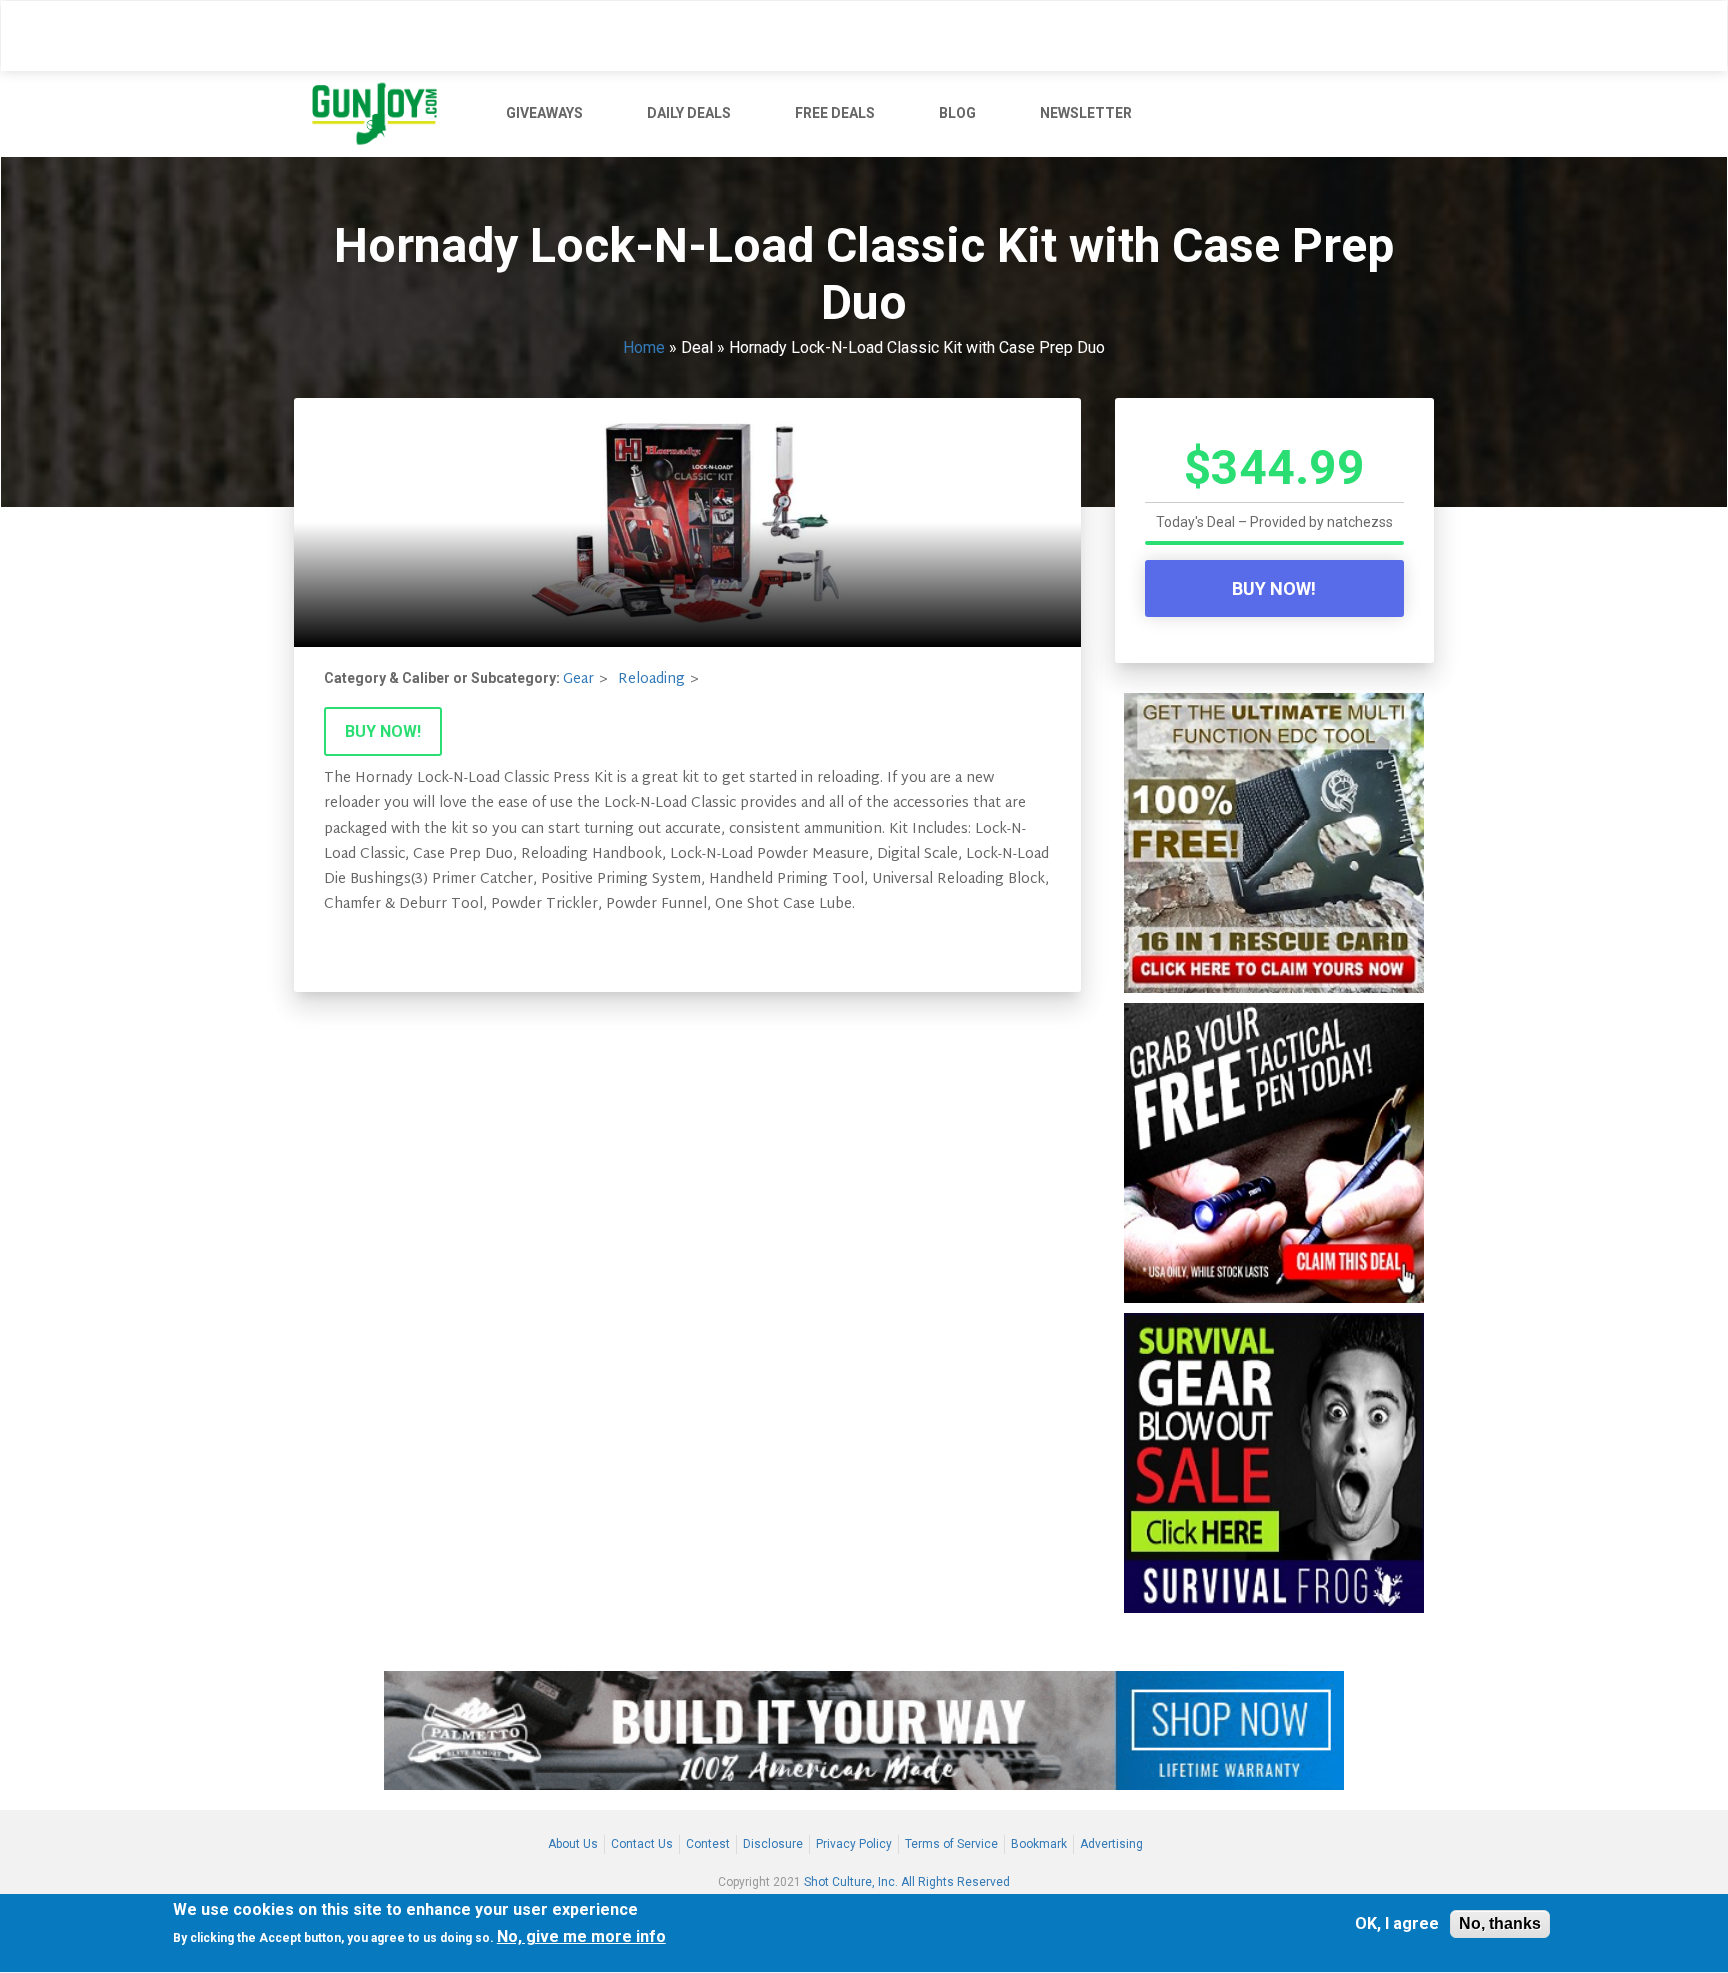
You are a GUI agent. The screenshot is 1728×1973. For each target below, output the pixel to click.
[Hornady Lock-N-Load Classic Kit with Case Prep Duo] (687, 522)
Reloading (651, 679)
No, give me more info (581, 1937)
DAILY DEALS (689, 113)
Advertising (1111, 1844)
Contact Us (642, 1844)
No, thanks (1500, 1923)
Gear (578, 679)
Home (644, 347)
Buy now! (383, 731)
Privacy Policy (854, 1844)
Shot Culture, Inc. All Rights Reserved (907, 1882)
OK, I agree (1397, 1924)
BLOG (957, 113)
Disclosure (773, 1844)
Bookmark (1039, 1844)
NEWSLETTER (1086, 113)
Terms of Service (951, 1844)
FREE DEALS (835, 113)
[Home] (382, 114)
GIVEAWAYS (544, 113)
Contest (708, 1844)
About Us (573, 1844)
